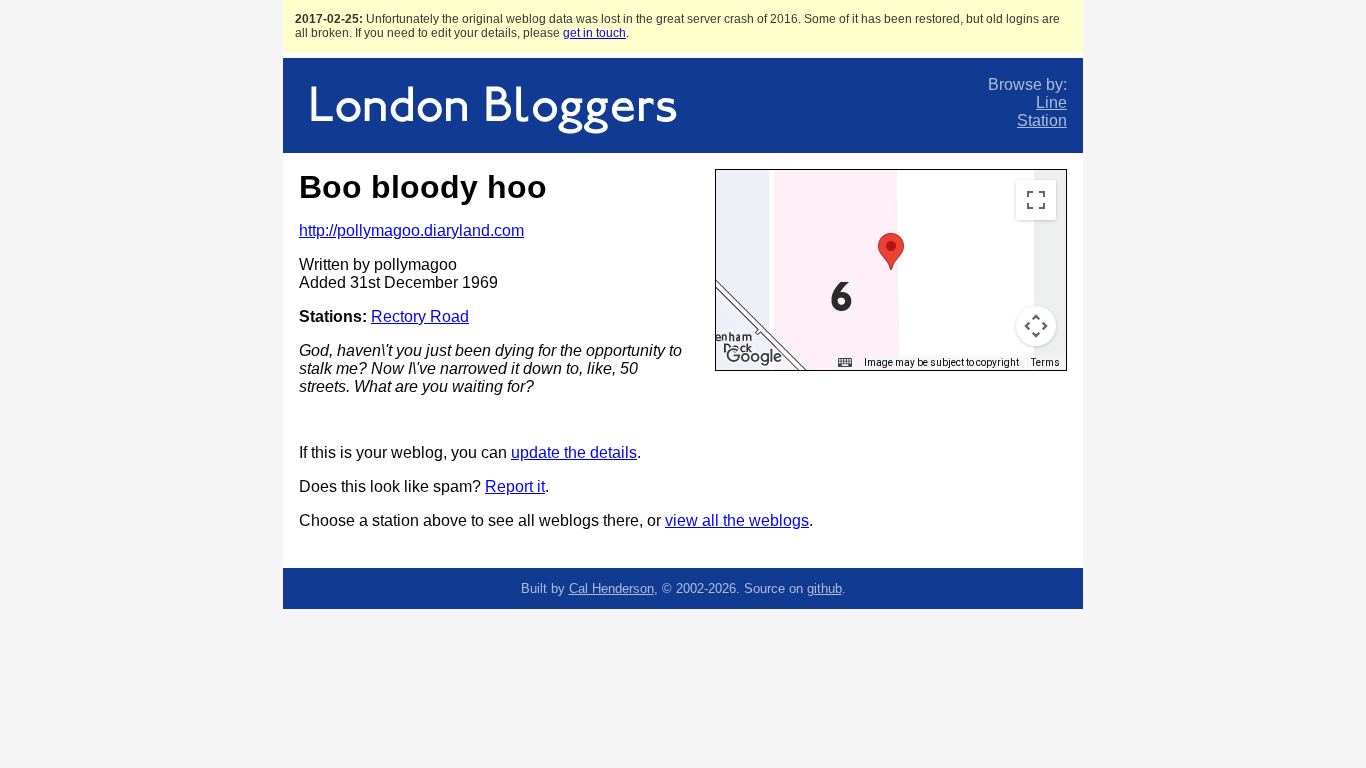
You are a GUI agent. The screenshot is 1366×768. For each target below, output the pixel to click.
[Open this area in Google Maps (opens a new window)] (754, 357)
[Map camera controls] (1036, 326)
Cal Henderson (611, 588)
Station (1042, 120)
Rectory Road (420, 316)
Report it (515, 486)
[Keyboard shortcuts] (845, 363)
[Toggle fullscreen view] (1036, 200)
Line (1051, 102)
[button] (891, 251)
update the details (574, 452)
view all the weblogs (737, 520)
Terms (1045, 362)
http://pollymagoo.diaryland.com (411, 230)
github (824, 588)
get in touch (594, 33)
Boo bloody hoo (423, 187)
